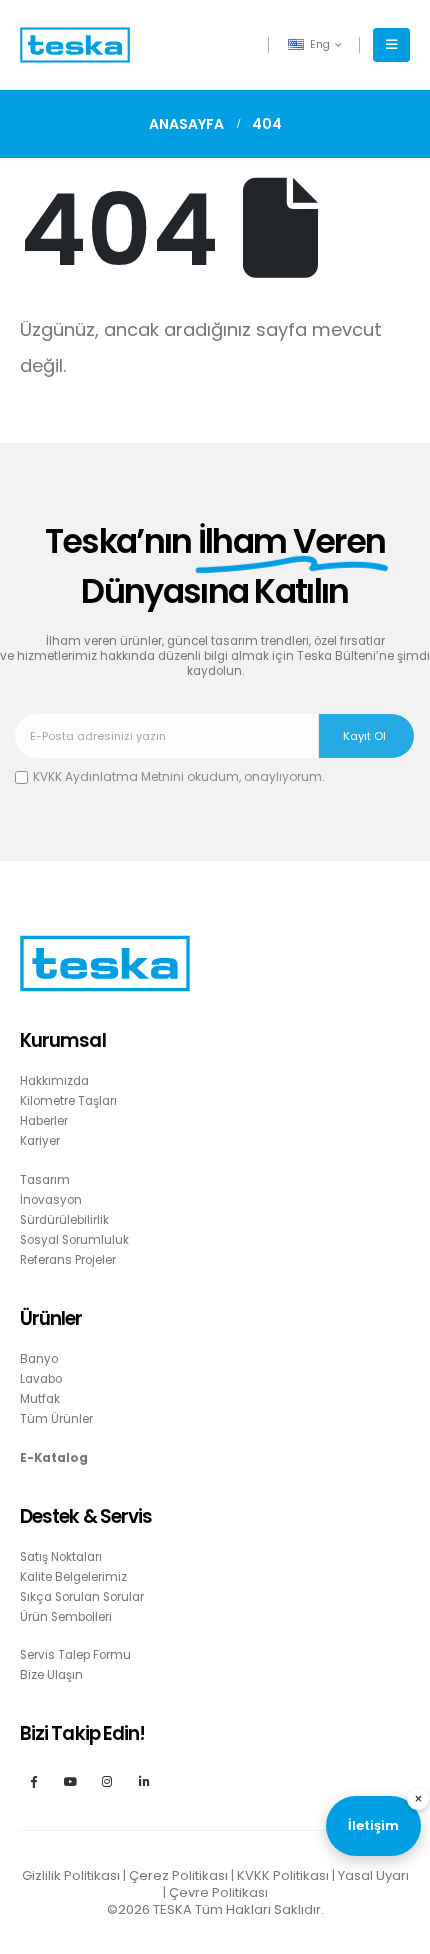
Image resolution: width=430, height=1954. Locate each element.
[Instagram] (107, 1780)
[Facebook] (33, 1780)
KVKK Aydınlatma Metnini (108, 776)
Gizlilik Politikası (71, 1875)
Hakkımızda (54, 1081)
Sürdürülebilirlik (64, 1220)
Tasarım (45, 1180)
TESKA (172, 1909)
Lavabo (41, 1379)
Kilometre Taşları (68, 1101)
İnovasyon (51, 1200)
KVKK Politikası (283, 1875)
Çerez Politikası (178, 1875)
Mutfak (40, 1399)
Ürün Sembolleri (66, 1617)
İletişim (373, 1825)
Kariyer (40, 1141)
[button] (391, 45)
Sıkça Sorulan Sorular (82, 1597)
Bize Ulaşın (51, 1675)
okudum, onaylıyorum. (179, 776)
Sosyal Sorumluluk (74, 1240)
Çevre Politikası (218, 1892)
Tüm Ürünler (56, 1419)
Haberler (44, 1121)
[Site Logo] (75, 45)
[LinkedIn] (144, 1780)
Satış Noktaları (61, 1557)
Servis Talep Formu (75, 1655)
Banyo (39, 1359)
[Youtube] (70, 1780)
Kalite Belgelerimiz (73, 1577)
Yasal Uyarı (373, 1875)
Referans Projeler (68, 1260)
